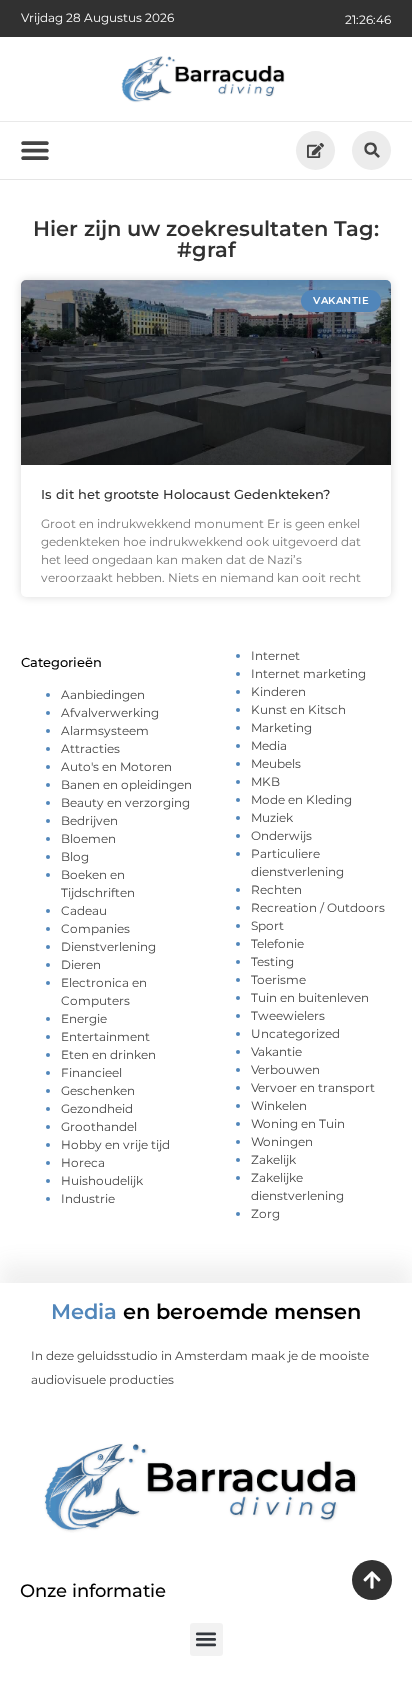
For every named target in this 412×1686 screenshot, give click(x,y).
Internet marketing (308, 673)
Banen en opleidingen (126, 784)
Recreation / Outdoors (318, 907)
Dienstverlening (108, 946)
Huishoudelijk (102, 1180)
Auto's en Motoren (116, 766)
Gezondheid (97, 1108)
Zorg (265, 1213)
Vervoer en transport (313, 1087)
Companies (95, 928)
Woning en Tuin (298, 1123)
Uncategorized (295, 1033)
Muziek (272, 817)
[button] (371, 150)
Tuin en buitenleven (310, 997)
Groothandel (99, 1126)
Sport (267, 925)
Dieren (81, 964)
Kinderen (278, 691)
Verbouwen (285, 1069)
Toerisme (278, 979)
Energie (84, 1018)
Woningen (282, 1141)
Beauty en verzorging (125, 802)
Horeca (83, 1162)
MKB (265, 781)
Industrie (88, 1198)
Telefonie (277, 943)
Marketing (281, 727)
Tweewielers (288, 1015)
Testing (272, 961)
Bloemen (88, 838)
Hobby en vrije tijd (115, 1144)
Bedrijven (89, 820)
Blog (75, 856)
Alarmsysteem (105, 730)
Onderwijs (281, 835)
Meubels (276, 763)
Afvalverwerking (110, 712)
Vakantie (276, 1051)
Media (269, 745)
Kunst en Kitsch (298, 709)
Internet (275, 655)
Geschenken (98, 1090)
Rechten (276, 889)
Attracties (90, 748)
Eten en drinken (108, 1054)
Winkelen (279, 1105)
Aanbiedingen (103, 694)
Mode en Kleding (301, 799)
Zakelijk (273, 1159)
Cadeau (84, 910)
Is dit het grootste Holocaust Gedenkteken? (185, 494)
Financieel (91, 1072)
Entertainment (105, 1036)
